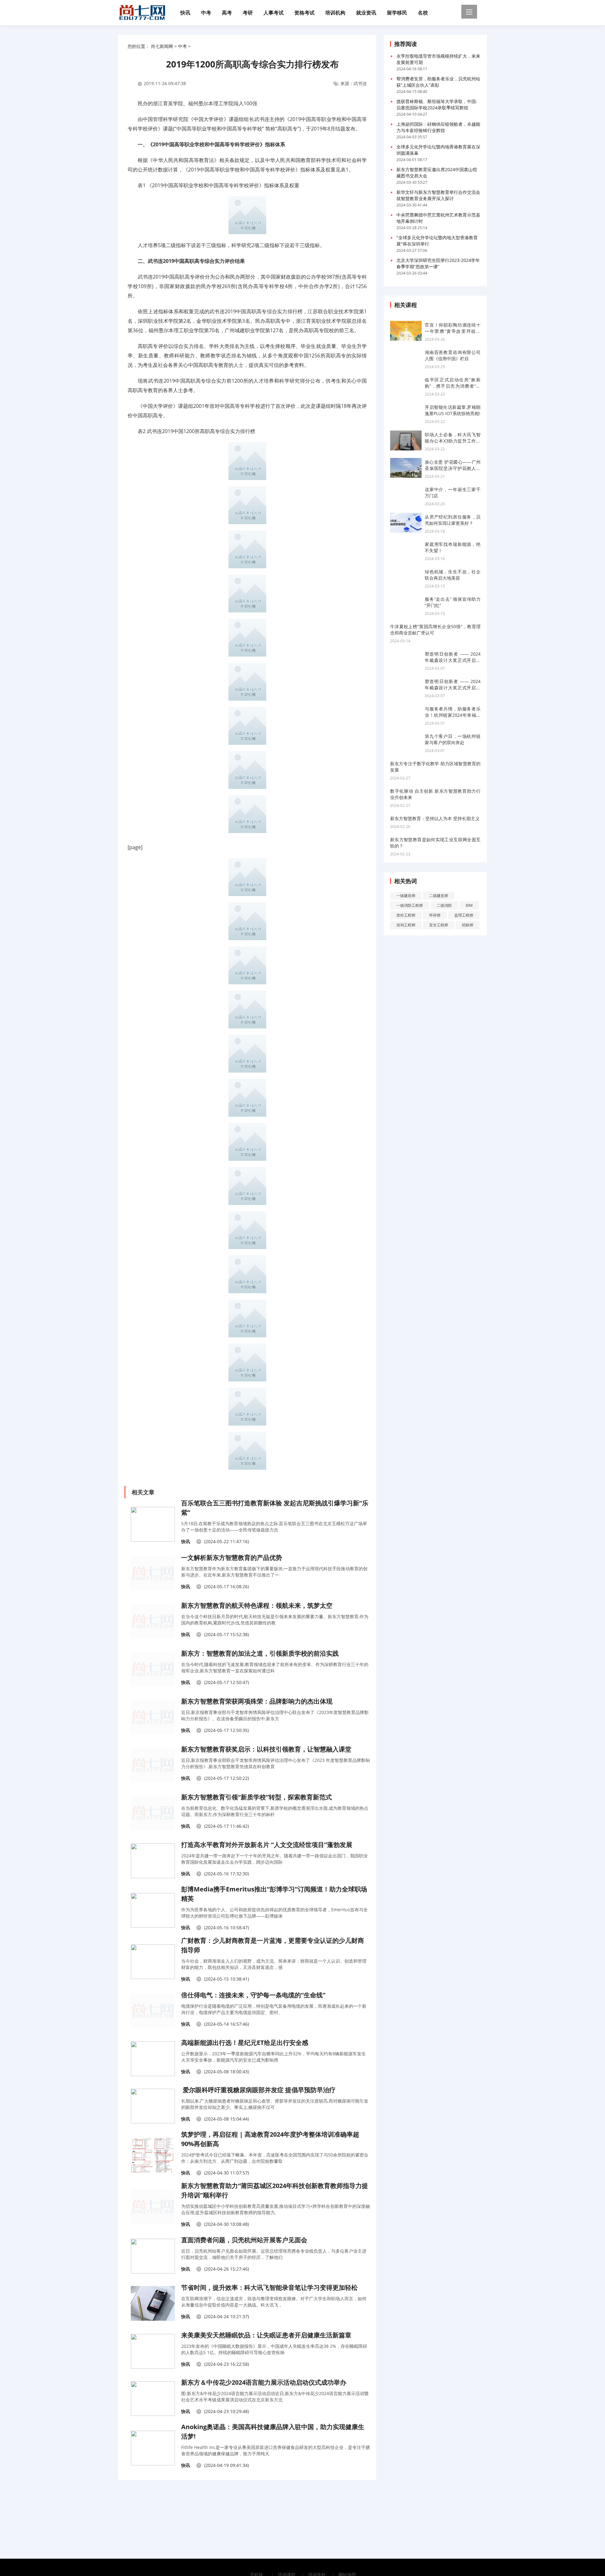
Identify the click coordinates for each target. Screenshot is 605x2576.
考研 (248, 13)
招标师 (468, 925)
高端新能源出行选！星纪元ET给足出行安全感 (245, 2043)
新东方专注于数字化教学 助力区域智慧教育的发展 (435, 767)
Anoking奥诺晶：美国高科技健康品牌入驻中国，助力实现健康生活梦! (273, 2431)
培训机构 (335, 13)
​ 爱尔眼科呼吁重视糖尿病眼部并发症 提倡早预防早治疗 (258, 2090)
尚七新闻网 (162, 46)
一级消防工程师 (410, 905)
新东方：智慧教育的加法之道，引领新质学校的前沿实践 (260, 1653)
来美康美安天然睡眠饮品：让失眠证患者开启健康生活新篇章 (266, 2335)
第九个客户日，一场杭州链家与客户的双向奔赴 (453, 739)
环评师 (435, 915)
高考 (227, 13)
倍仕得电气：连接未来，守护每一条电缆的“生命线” (253, 1995)
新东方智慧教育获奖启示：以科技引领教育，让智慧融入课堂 (266, 1749)
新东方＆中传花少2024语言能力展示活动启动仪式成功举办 (264, 2382)
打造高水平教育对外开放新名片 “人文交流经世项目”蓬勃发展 (267, 1845)
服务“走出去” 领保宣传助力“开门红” (453, 602)
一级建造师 (406, 896)
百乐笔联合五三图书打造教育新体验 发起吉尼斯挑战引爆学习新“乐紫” (275, 1508)
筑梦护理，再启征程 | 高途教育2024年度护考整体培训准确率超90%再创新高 (270, 2139)
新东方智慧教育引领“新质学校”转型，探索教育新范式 (256, 1797)
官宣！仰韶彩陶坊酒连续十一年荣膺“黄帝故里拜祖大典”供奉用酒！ (453, 328)
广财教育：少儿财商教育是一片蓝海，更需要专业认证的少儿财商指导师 (273, 1945)
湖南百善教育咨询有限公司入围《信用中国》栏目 (453, 355)
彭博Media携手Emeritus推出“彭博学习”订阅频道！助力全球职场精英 (274, 1894)
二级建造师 (439, 896)
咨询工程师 (406, 925)
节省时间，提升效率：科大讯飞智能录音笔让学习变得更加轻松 (269, 2287)
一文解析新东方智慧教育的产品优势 (232, 1557)
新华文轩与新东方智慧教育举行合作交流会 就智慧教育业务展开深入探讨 (438, 195)
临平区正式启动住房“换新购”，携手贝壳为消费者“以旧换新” (453, 383)
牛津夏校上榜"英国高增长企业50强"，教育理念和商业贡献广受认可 (435, 630)
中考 (206, 13)
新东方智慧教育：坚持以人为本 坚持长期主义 (435, 818)
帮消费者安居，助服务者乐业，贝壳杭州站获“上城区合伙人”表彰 (438, 82)
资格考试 (304, 13)
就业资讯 (366, 13)
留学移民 (397, 13)
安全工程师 (439, 925)
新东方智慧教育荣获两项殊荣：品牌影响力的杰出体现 (257, 1701)
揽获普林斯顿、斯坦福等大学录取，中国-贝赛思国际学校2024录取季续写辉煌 (437, 104)
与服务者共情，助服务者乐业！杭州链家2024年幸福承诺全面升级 (453, 712)
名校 (423, 13)
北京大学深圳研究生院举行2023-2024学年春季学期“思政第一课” (438, 263)
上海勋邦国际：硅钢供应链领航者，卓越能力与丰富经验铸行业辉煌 (438, 127)
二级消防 (444, 905)
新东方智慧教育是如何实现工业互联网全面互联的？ (435, 843)
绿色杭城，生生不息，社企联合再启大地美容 (453, 575)
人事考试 (274, 13)
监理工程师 (464, 915)
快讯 (185, 13)
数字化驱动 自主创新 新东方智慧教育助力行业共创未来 (435, 794)
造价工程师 (406, 915)
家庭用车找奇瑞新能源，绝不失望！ (453, 547)
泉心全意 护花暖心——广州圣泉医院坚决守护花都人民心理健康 (453, 465)
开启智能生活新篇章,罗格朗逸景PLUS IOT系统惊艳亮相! (453, 410)
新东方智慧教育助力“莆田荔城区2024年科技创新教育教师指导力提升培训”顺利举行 (275, 2190)
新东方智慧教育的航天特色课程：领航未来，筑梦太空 (257, 1605)
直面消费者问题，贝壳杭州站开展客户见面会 (244, 2240)
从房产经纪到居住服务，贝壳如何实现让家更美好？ (453, 520)
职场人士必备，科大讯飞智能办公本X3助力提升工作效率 (453, 438)
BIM (469, 905)
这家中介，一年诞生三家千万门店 (453, 492)
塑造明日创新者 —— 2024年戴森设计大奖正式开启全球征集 (453, 657)
